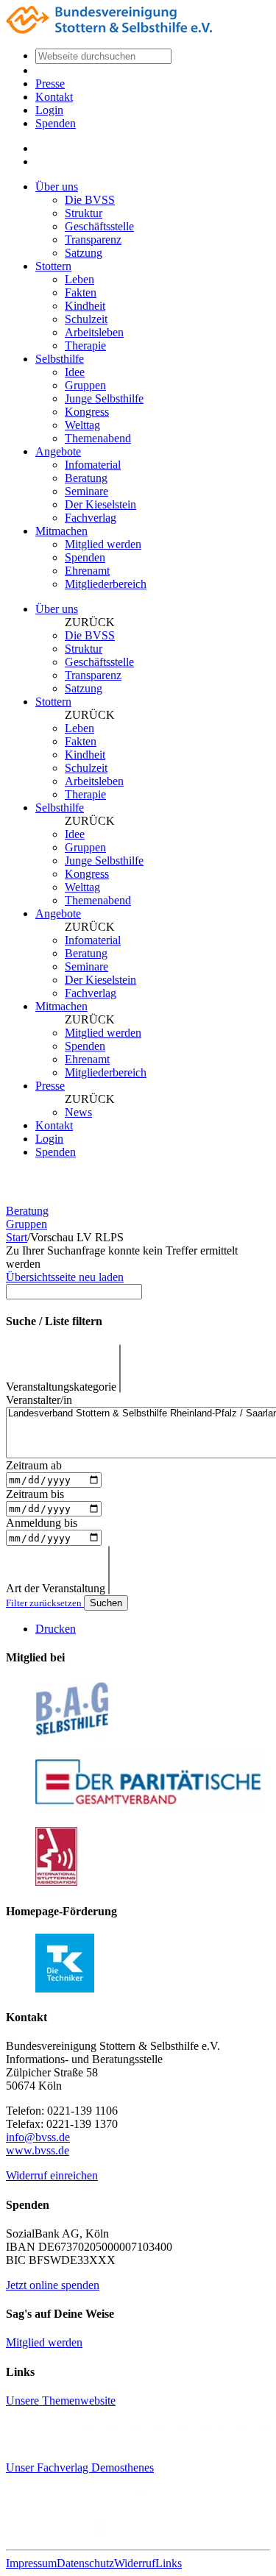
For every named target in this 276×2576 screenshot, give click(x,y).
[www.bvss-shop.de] (118, 2531)
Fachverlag (91, 518)
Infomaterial (93, 465)
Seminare (86, 491)
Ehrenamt (87, 571)
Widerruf (135, 2563)
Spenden (56, 123)
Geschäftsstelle (99, 226)
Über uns (57, 187)
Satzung (84, 253)
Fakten (81, 292)
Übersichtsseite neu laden (65, 1277)
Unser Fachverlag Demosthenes (80, 2467)
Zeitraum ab (34, 1465)
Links (169, 2563)
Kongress (87, 412)
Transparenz (93, 239)
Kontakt (54, 97)
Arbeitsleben (94, 332)
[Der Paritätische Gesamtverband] (150, 1808)
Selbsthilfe (60, 359)
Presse (50, 84)
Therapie (85, 345)
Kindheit (85, 306)
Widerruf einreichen (52, 2175)
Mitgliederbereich (106, 584)
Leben (79, 279)
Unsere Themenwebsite (61, 2401)
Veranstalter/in (39, 1400)
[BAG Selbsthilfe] (72, 1735)
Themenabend (98, 438)
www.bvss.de (38, 2150)
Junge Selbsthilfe (104, 398)
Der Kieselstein (100, 504)
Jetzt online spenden (53, 2285)
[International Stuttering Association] (56, 1882)
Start (17, 1237)
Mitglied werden (103, 544)
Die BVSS (90, 200)
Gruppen (85, 385)
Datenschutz (85, 2563)
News (78, 1112)
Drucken (56, 1629)
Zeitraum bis (35, 1494)
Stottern (53, 266)
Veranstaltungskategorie (61, 1387)
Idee (75, 372)
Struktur (84, 213)
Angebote (58, 451)
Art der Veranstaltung (56, 1588)
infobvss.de (38, 2137)
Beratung (86, 478)
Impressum (31, 2563)
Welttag (82, 425)
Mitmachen (61, 531)
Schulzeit (86, 319)
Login (49, 110)
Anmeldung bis (42, 1523)
